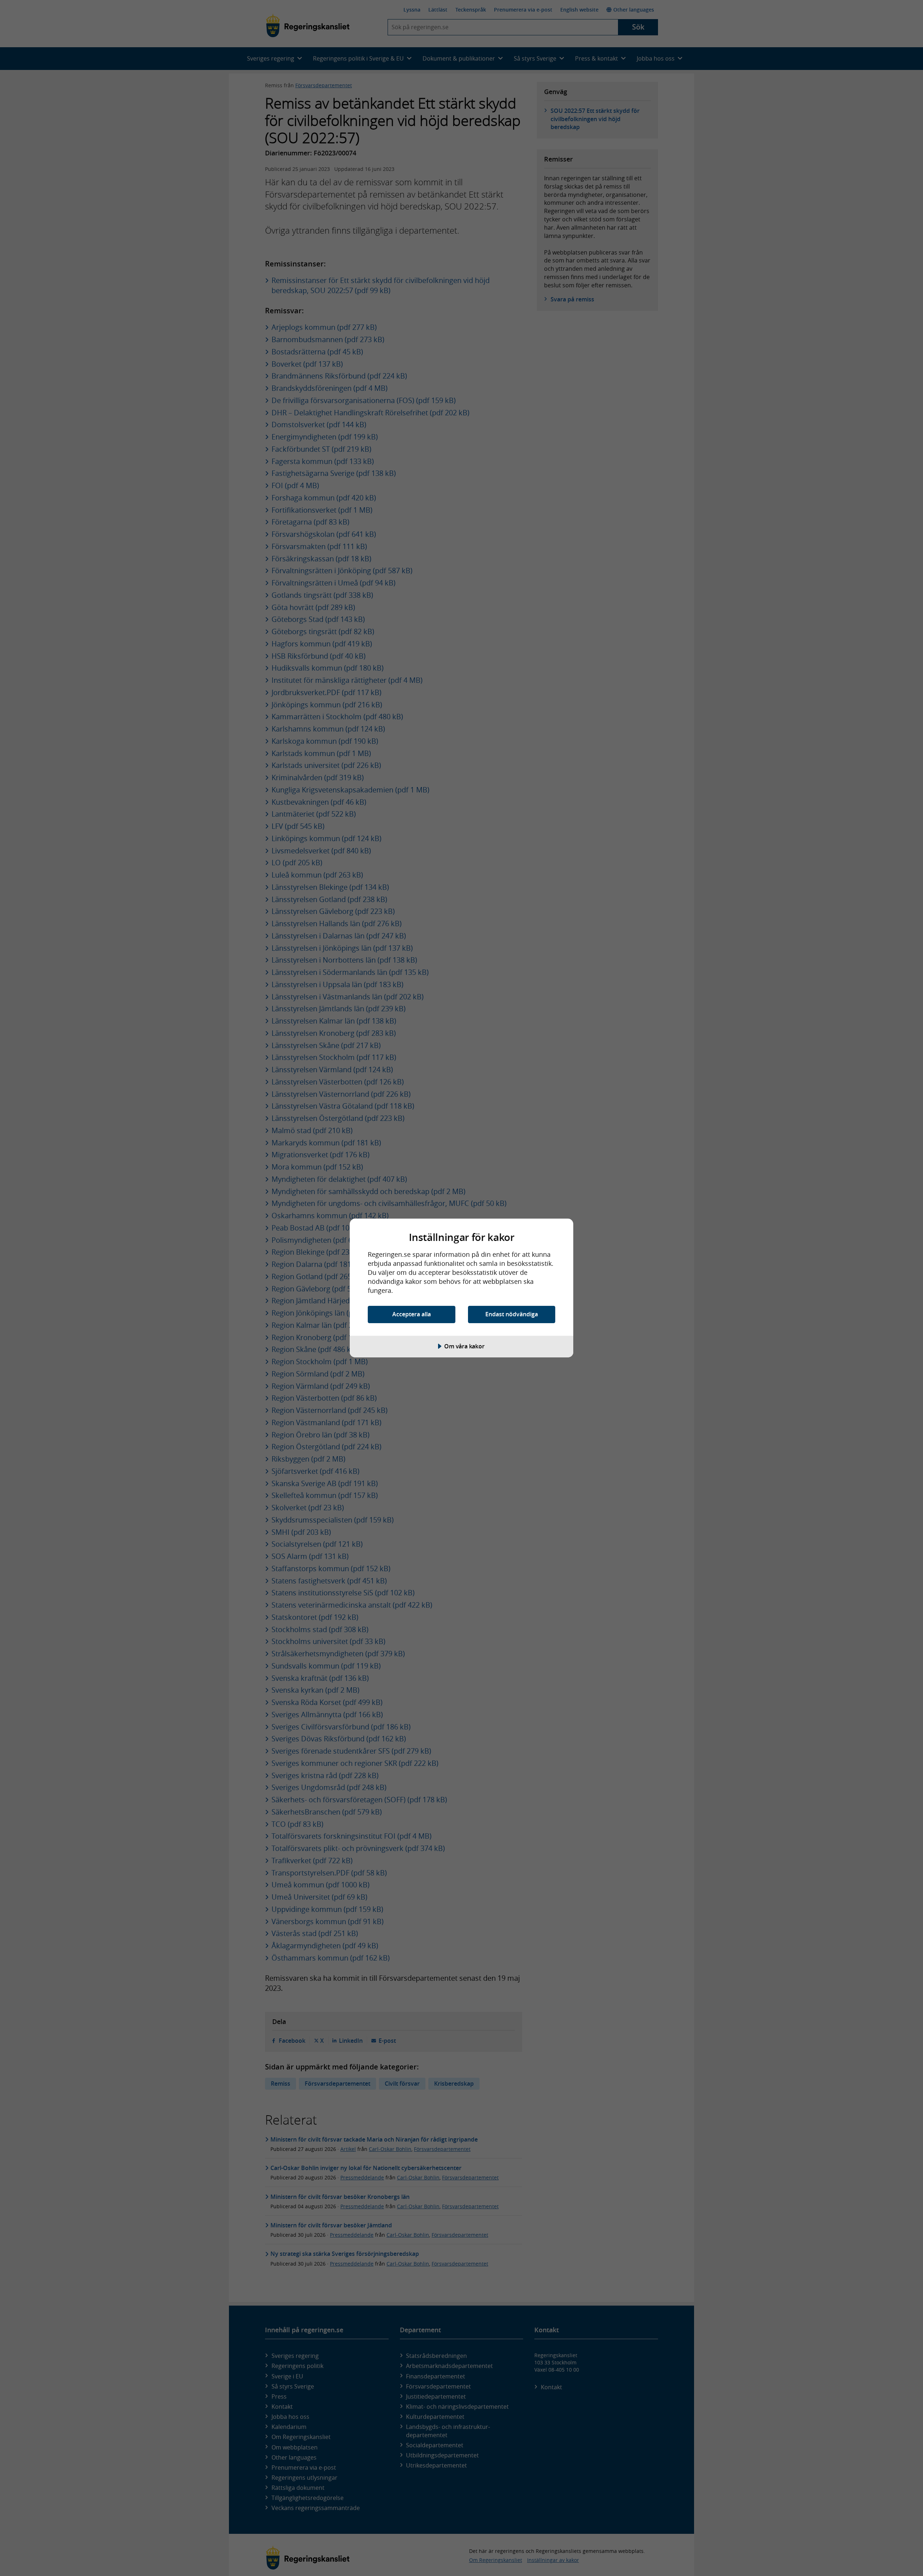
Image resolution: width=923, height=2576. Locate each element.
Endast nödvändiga (512, 1314)
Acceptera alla (412, 1314)
